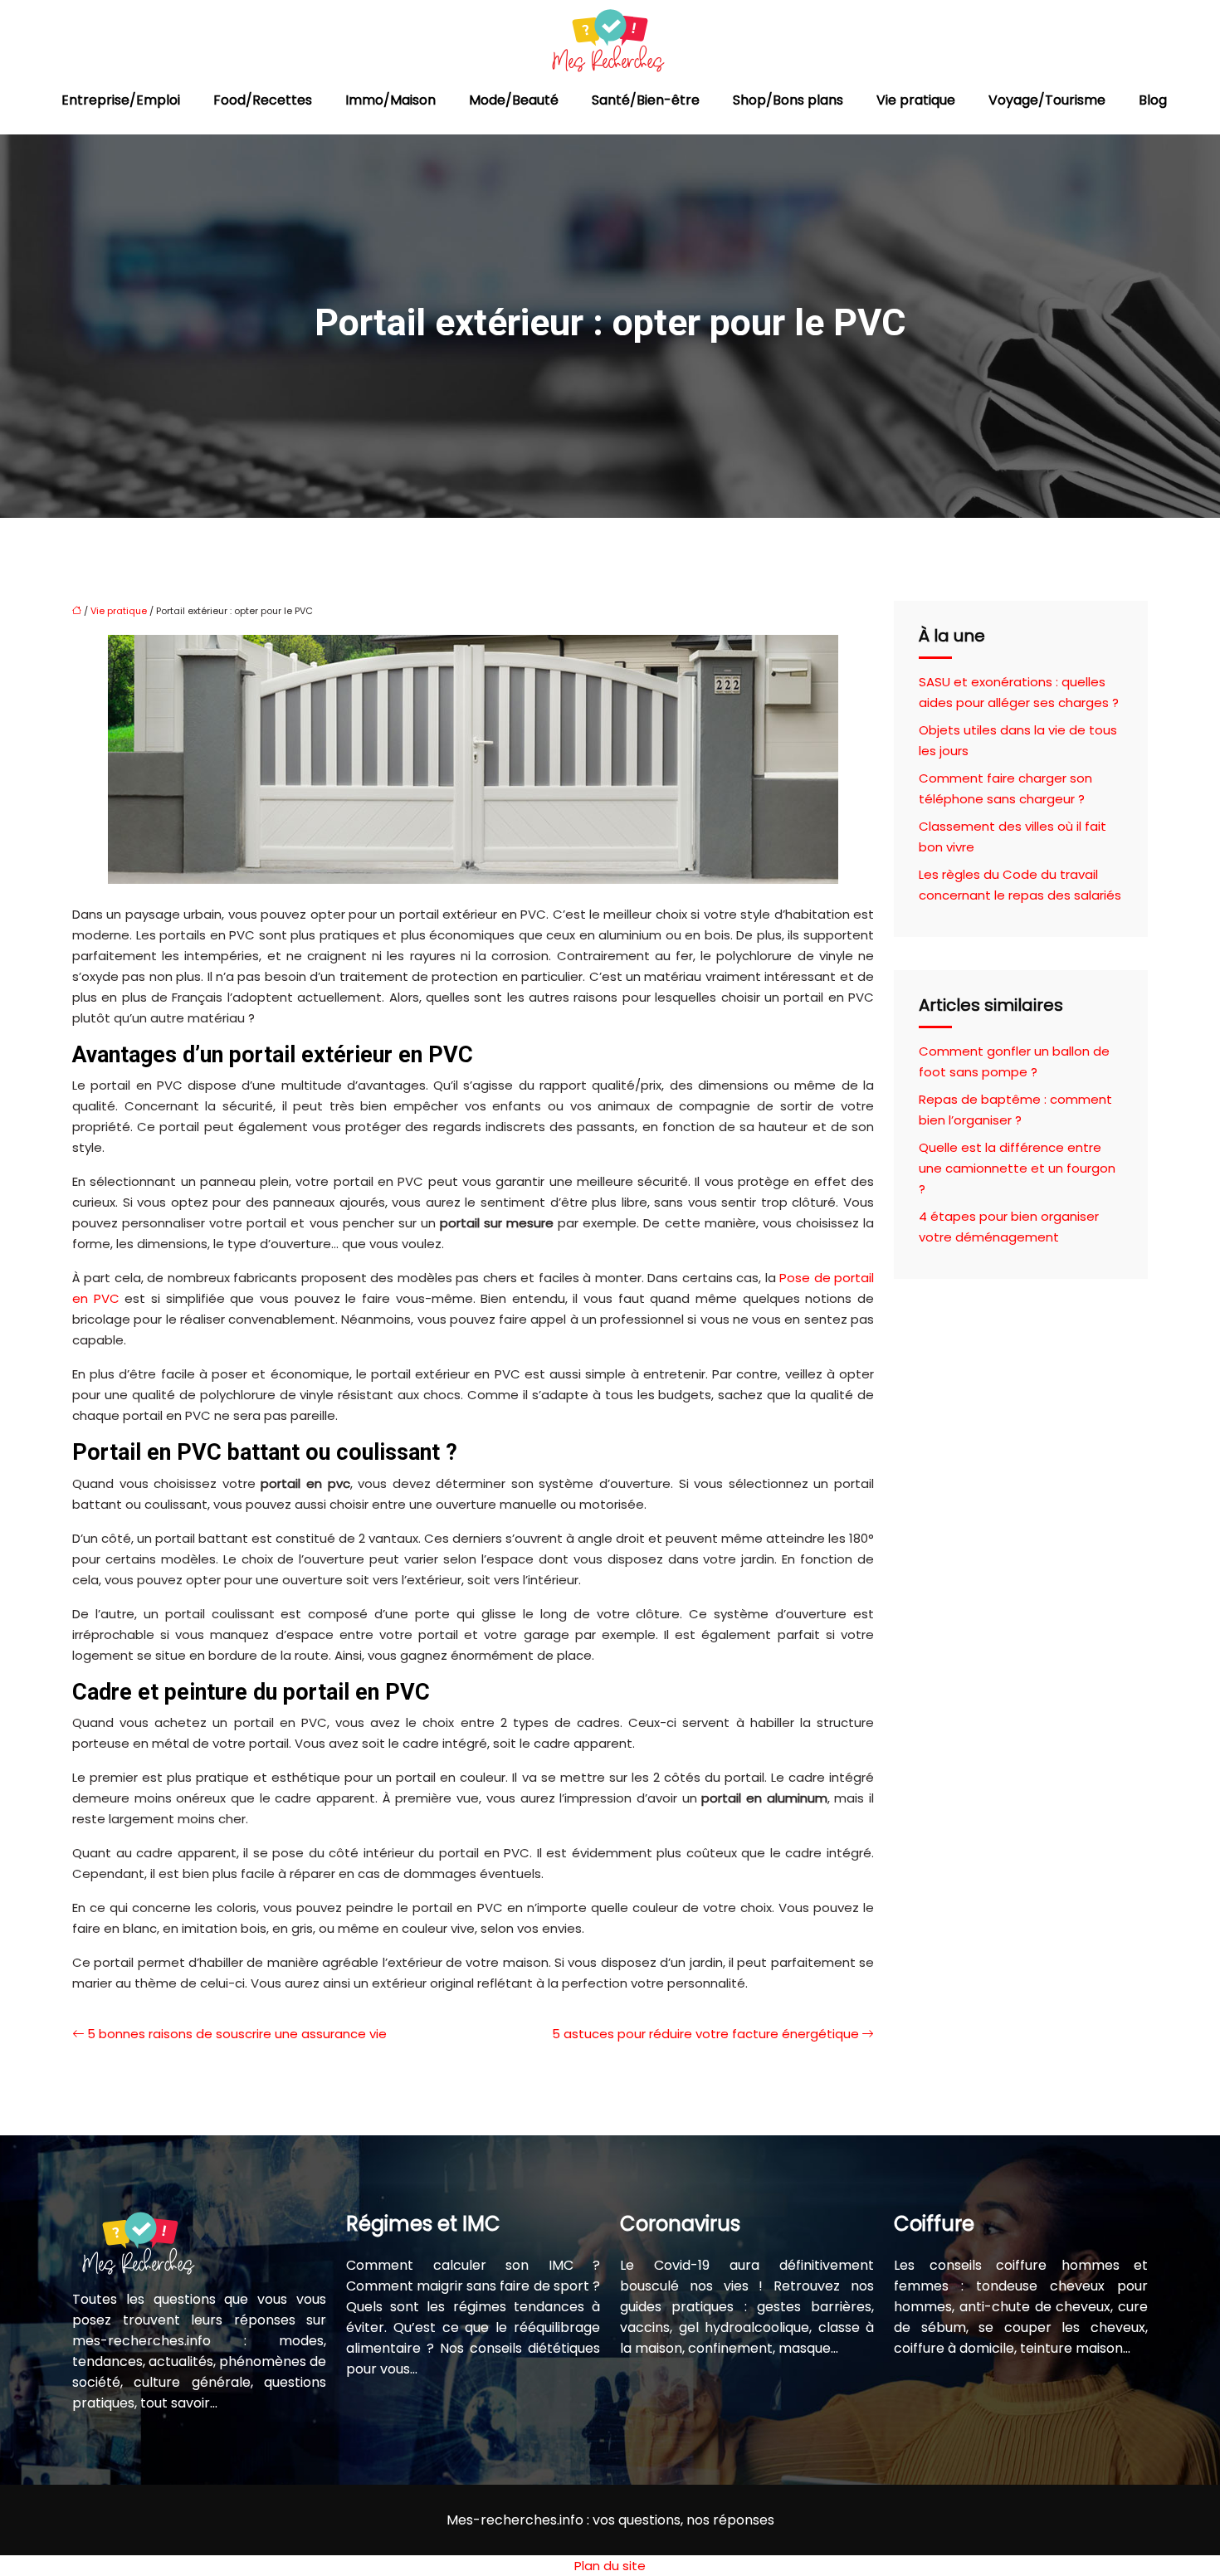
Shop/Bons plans (788, 100)
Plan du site (610, 2566)
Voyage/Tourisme (1047, 100)
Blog (1153, 100)
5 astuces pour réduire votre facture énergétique (705, 2034)
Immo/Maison (390, 100)
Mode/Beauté (514, 100)
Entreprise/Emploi (121, 100)
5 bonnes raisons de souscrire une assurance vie (237, 2034)
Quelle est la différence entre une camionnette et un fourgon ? (1017, 1168)
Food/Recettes (263, 100)
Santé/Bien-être (646, 100)
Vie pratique (916, 100)
